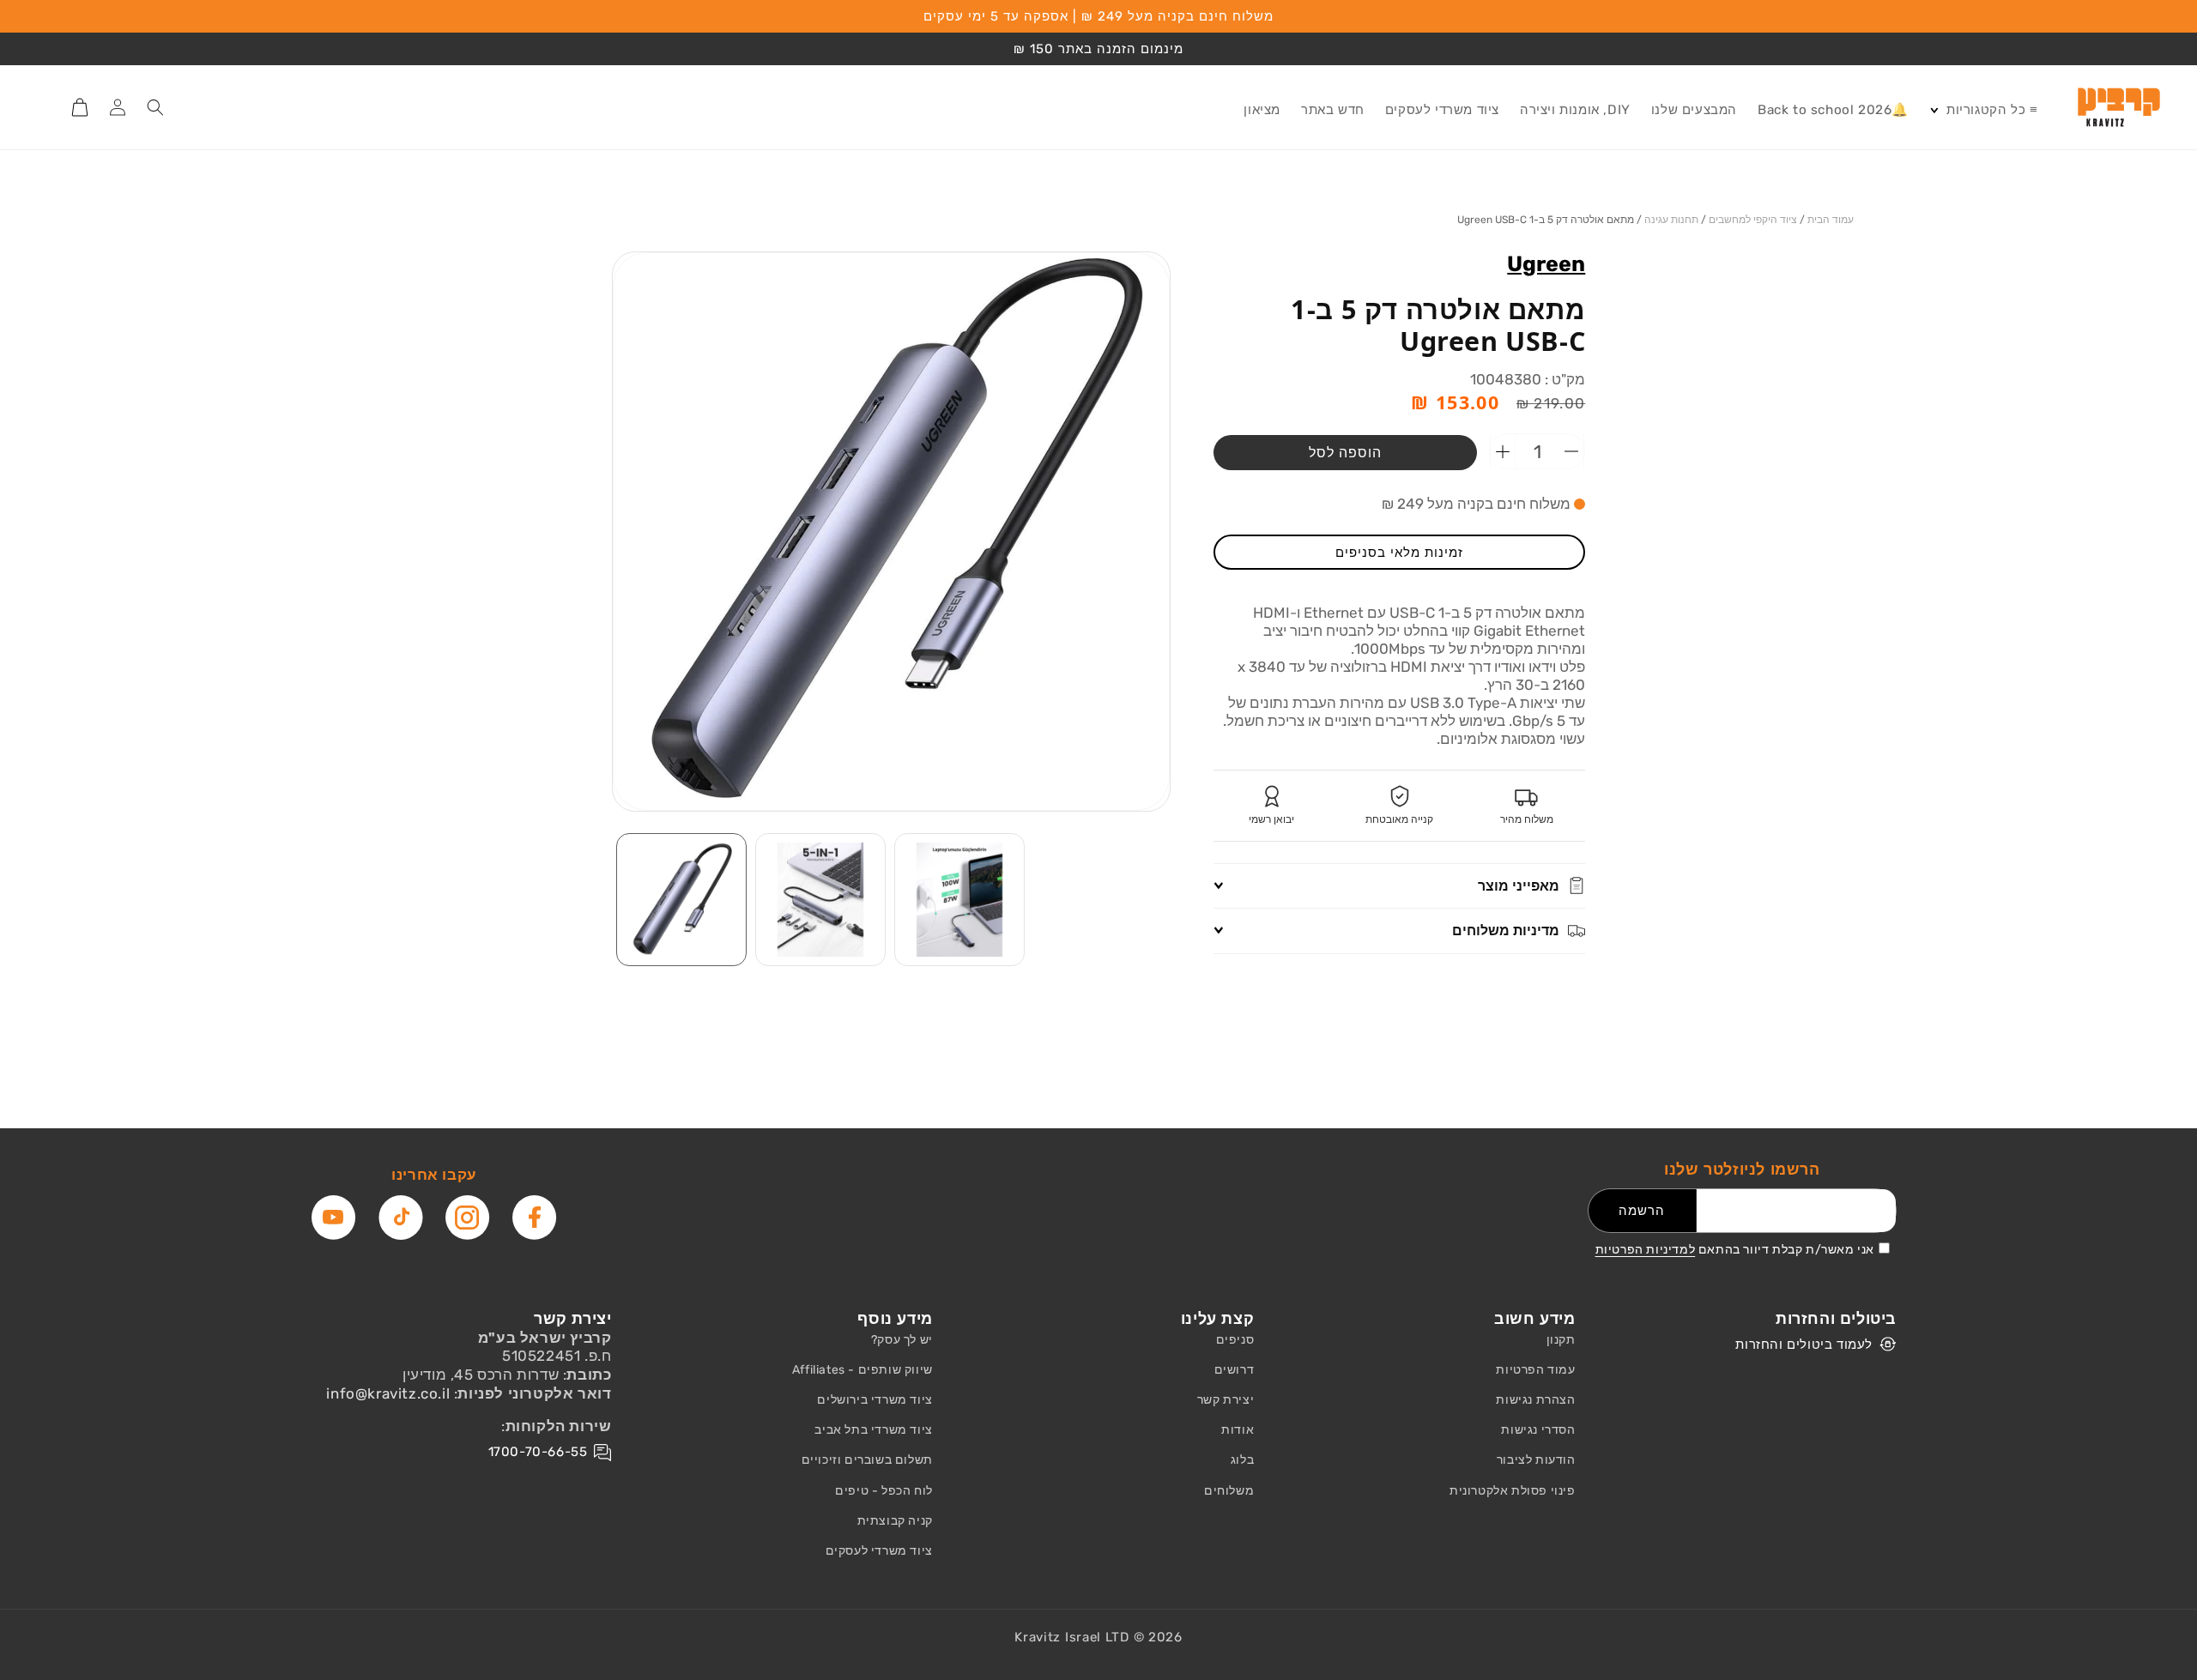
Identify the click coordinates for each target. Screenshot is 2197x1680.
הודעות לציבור (1536, 1460)
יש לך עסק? (902, 1340)
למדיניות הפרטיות (1646, 1250)
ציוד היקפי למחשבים (1753, 220)
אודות (1238, 1430)
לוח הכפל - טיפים (884, 1491)
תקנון (1561, 1340)
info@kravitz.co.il (388, 1393)
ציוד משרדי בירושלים (875, 1400)
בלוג (1242, 1460)
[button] (1983, 111)
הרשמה (1642, 1211)
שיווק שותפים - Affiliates (862, 1370)
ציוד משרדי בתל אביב (873, 1430)
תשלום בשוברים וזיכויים (867, 1460)
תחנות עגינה (1671, 220)
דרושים (1235, 1370)
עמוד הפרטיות (1535, 1370)
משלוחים (1229, 1491)
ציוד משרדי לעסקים (879, 1551)
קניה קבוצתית (895, 1521)
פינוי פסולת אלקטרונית (1513, 1491)
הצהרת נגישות (1535, 1400)
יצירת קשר (1226, 1400)
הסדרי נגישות (1538, 1430)
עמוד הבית (1831, 220)
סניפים (1235, 1340)
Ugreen (1546, 264)
